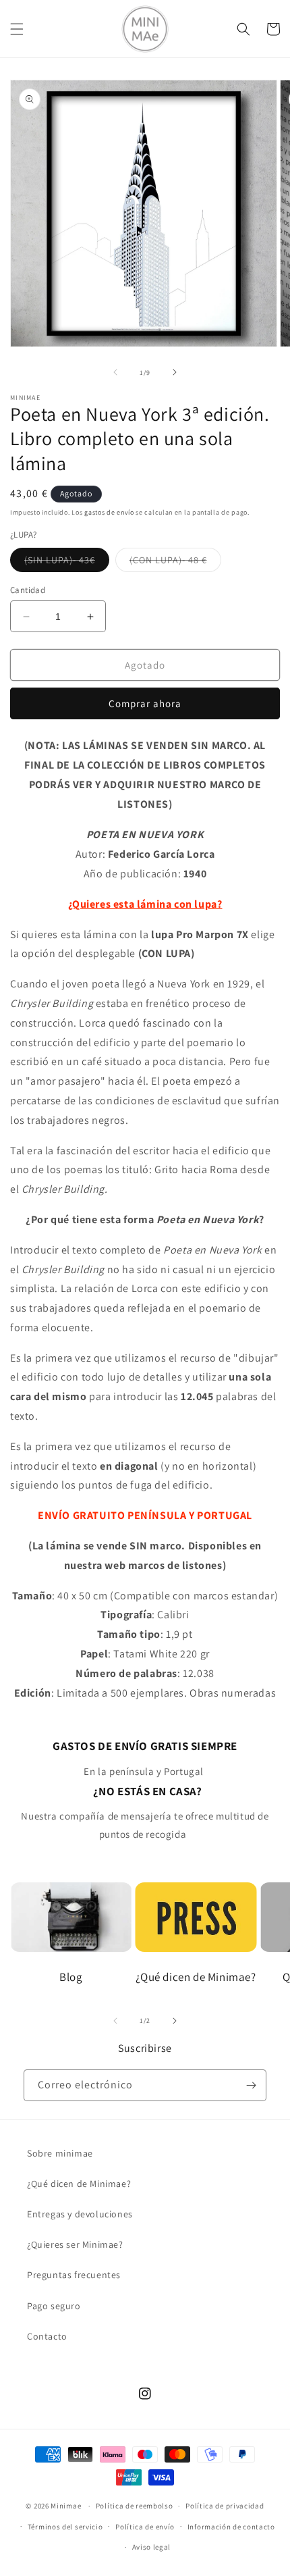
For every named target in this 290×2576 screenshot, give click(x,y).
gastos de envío (109, 512)
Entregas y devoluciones (80, 2214)
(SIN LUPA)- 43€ (67, 563)
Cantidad (28, 590)
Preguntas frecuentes (74, 2275)
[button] (17, 29)
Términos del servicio (65, 2527)
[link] (145, 1759)
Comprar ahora (145, 703)
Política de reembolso (135, 2506)
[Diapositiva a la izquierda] (115, 372)
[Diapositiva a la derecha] (175, 372)
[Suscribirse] (251, 2085)
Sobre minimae (60, 2153)
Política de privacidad (225, 2506)
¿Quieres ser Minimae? (75, 2244)
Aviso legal (152, 2547)
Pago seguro (54, 2306)
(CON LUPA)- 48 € (175, 563)
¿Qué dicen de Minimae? (79, 2184)
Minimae (67, 2506)
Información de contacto (231, 2527)
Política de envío (145, 2527)
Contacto (47, 2336)
